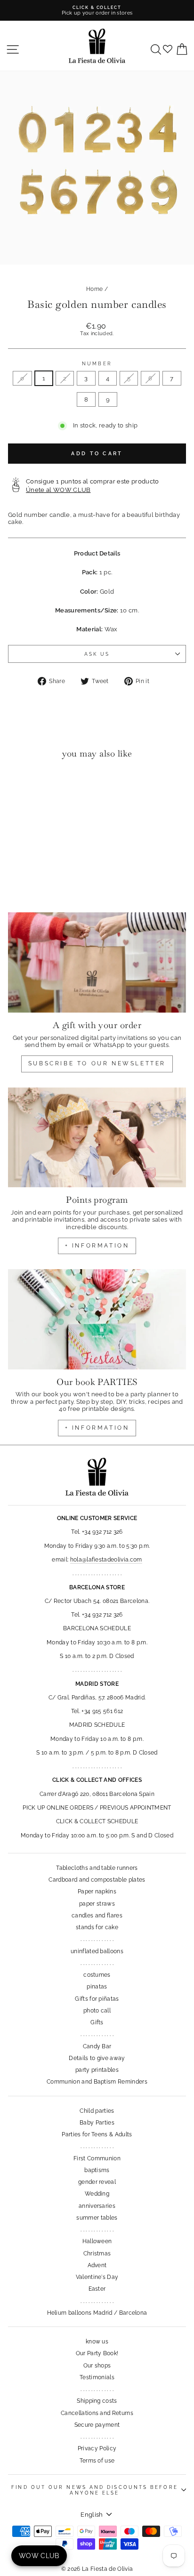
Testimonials (97, 2377)
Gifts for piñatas (97, 1999)
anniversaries (97, 2206)
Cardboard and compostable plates (97, 1880)
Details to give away (97, 2058)
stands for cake (97, 1927)
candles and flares (97, 1916)
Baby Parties (97, 2123)
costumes (97, 1975)
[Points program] (97, 1138)
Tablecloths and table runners (97, 1868)
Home (94, 289)
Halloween (97, 2241)
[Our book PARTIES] (97, 1319)
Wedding (97, 2194)
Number (97, 363)
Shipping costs (97, 2401)
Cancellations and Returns (97, 2413)
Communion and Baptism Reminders (97, 2082)
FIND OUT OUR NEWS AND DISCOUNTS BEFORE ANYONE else (94, 2490)
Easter (97, 2289)
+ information (97, 1246)
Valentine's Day (97, 2277)
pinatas (97, 1987)
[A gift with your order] (97, 962)
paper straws (97, 1904)
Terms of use (97, 2461)
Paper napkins (97, 1892)
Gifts (97, 2022)
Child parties (97, 2111)
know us (97, 2342)
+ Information (97, 1428)
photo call (97, 2011)
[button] (18, 785)
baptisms (97, 2170)
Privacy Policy (97, 2448)
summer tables (97, 2218)
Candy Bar (97, 2046)
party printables (97, 2070)
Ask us (97, 654)
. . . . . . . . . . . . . (97, 1939)
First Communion (97, 2158)
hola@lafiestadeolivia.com (106, 1560)
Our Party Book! (97, 2353)
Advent (97, 2265)
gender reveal (97, 2182)
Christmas (97, 2254)
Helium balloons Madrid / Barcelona (97, 2313)
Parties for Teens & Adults (97, 2134)
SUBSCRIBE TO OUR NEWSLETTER (97, 1063)
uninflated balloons (97, 1951)
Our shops (97, 2366)
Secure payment (97, 2425)
